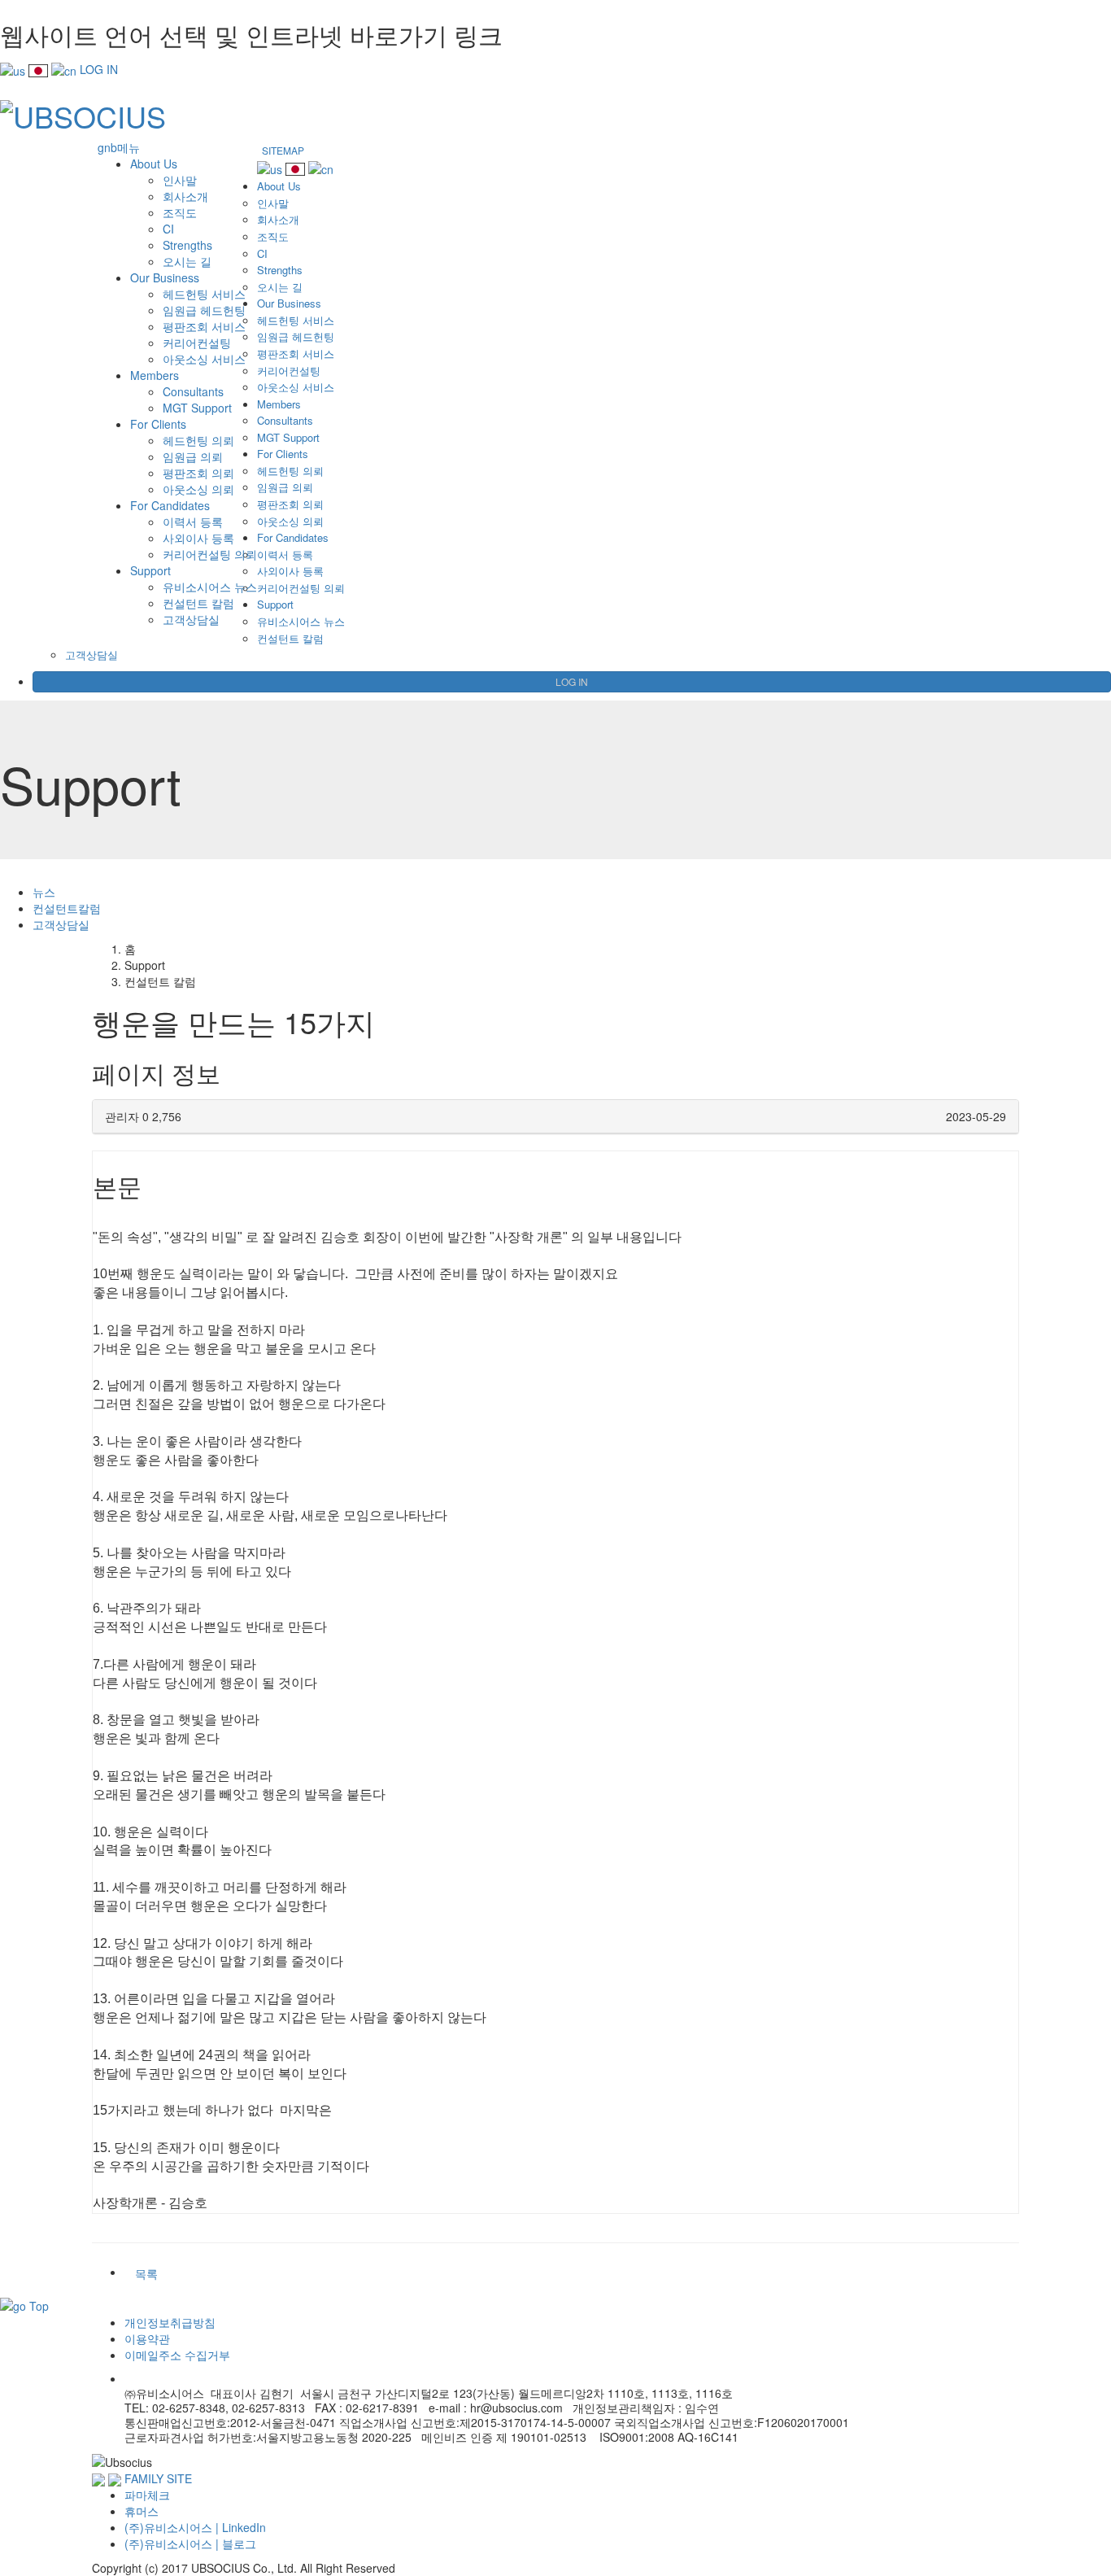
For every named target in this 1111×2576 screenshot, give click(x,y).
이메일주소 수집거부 (177, 2355)
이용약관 (147, 2338)
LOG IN (99, 69)
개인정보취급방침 (170, 2322)
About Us (154, 164)
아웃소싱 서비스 (204, 359)
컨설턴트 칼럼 (198, 603)
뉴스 (44, 892)
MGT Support (197, 408)
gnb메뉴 (119, 147)
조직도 (180, 212)
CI (168, 229)
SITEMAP (283, 150)
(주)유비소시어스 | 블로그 (190, 2543)
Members (155, 375)
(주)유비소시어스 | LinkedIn (195, 2527)
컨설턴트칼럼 (67, 908)
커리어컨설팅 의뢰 (210, 554)
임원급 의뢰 (193, 456)
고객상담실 (191, 619)
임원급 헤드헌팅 (204, 310)
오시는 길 (187, 261)
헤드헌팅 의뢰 (198, 440)
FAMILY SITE (158, 2478)
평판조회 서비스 (204, 326)
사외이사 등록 (198, 538)
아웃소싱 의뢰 (198, 489)
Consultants (193, 391)
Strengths (187, 245)
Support (150, 570)
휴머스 (142, 2511)
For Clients (158, 424)
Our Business (165, 277)
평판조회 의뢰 (198, 473)
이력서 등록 (193, 522)
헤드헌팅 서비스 (204, 294)
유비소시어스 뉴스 (210, 587)
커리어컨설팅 (197, 343)
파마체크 (147, 2495)
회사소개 (185, 196)
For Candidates (170, 505)
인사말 (180, 180)
